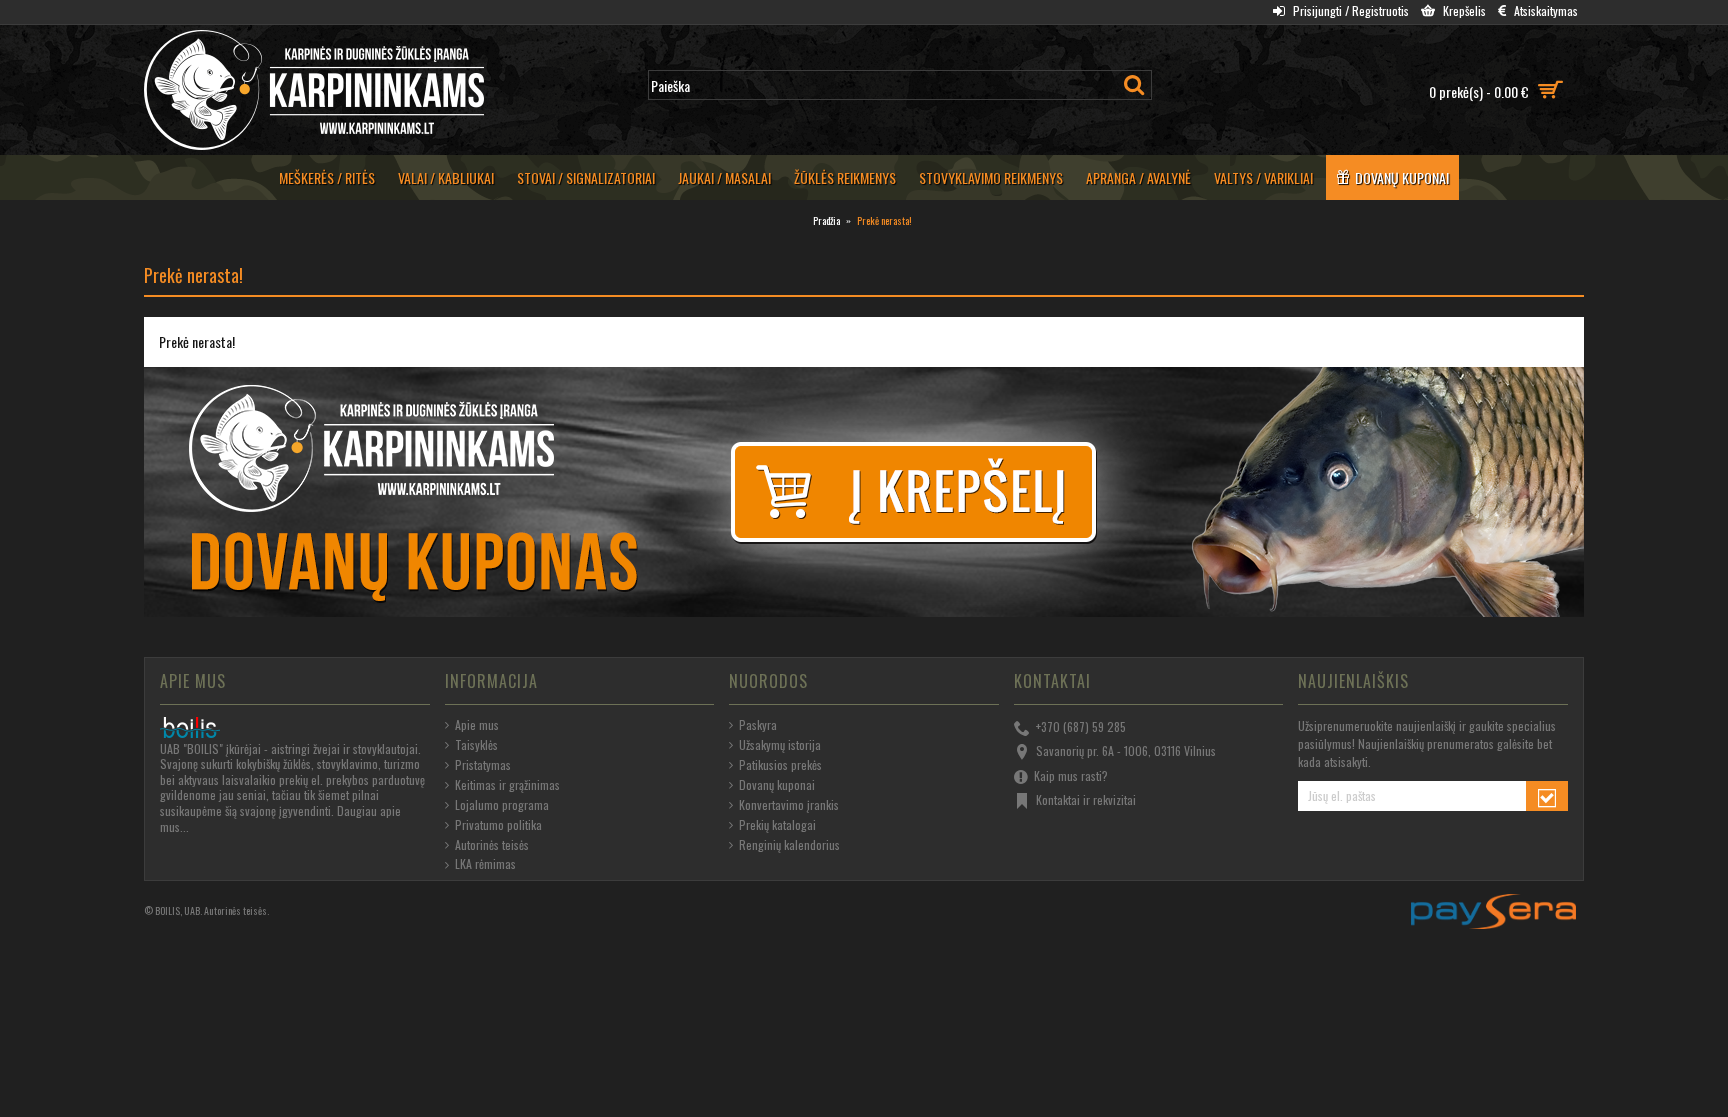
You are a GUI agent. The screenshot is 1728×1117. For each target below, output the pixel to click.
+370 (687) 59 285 (1081, 726)
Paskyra (758, 725)
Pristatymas (483, 765)
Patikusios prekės (780, 765)
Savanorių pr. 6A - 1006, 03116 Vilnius (1126, 750)
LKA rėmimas (485, 864)
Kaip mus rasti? (1071, 774)
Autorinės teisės (492, 845)
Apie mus (477, 725)
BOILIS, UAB (177, 910)
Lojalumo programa (502, 805)
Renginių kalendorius (789, 845)
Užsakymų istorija (780, 745)
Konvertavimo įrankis (789, 805)
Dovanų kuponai (777, 785)
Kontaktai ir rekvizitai (1086, 799)
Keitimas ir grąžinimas (507, 785)
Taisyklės (476, 745)
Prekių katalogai (777, 825)
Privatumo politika (498, 825)
